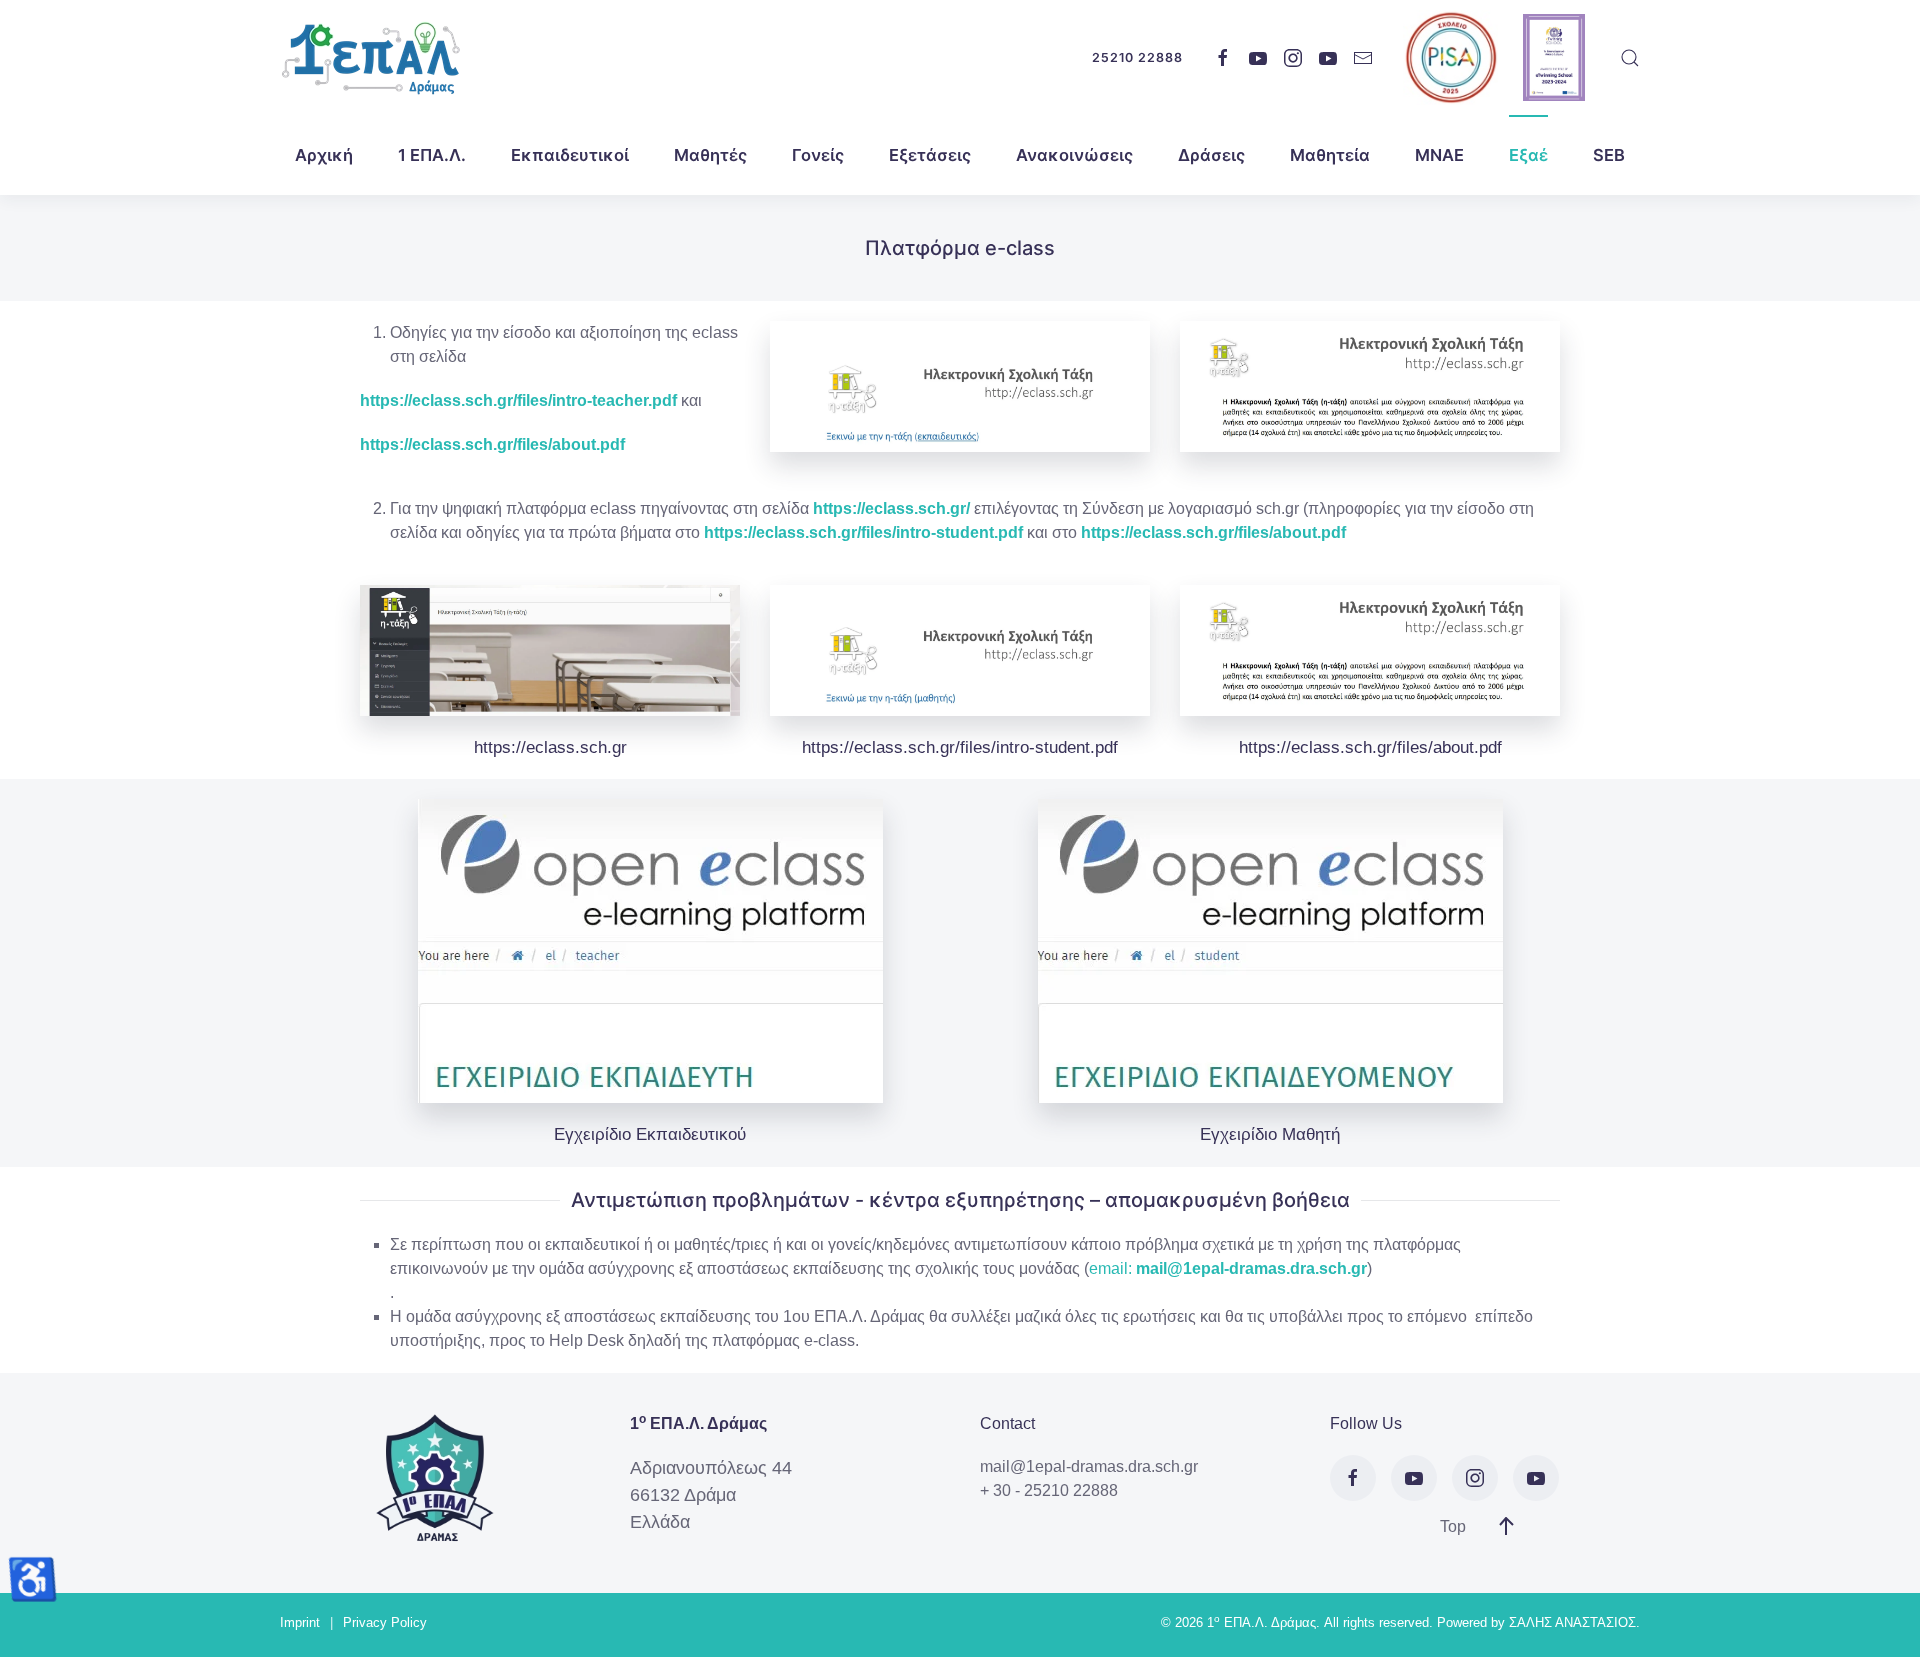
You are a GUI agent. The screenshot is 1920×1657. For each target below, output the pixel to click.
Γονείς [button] (818, 155)
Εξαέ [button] (1528, 155)
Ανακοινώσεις (1074, 155)
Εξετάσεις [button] (930, 155)
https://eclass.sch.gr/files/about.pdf (492, 444)
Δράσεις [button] (1211, 155)
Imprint (300, 1622)
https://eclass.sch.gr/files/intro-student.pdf (960, 747)
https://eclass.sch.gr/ (891, 508)
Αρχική (324, 155)
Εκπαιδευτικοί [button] (570, 155)
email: (1110, 1268)
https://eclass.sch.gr (550, 747)
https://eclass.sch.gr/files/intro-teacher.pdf (518, 400)
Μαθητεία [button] (1330, 155)
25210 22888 (1137, 57)
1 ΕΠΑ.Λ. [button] (432, 155)
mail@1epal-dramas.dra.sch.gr (1251, 1268)
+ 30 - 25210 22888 (1049, 1490)
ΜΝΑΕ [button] (1439, 155)
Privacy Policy (385, 1622)
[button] (1630, 58)
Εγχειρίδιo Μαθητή (1270, 1134)
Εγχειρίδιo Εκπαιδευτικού (650, 1134)
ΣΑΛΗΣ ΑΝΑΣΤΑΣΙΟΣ (1572, 1622)
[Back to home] (370, 57)
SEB (1609, 155)
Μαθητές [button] (710, 155)
